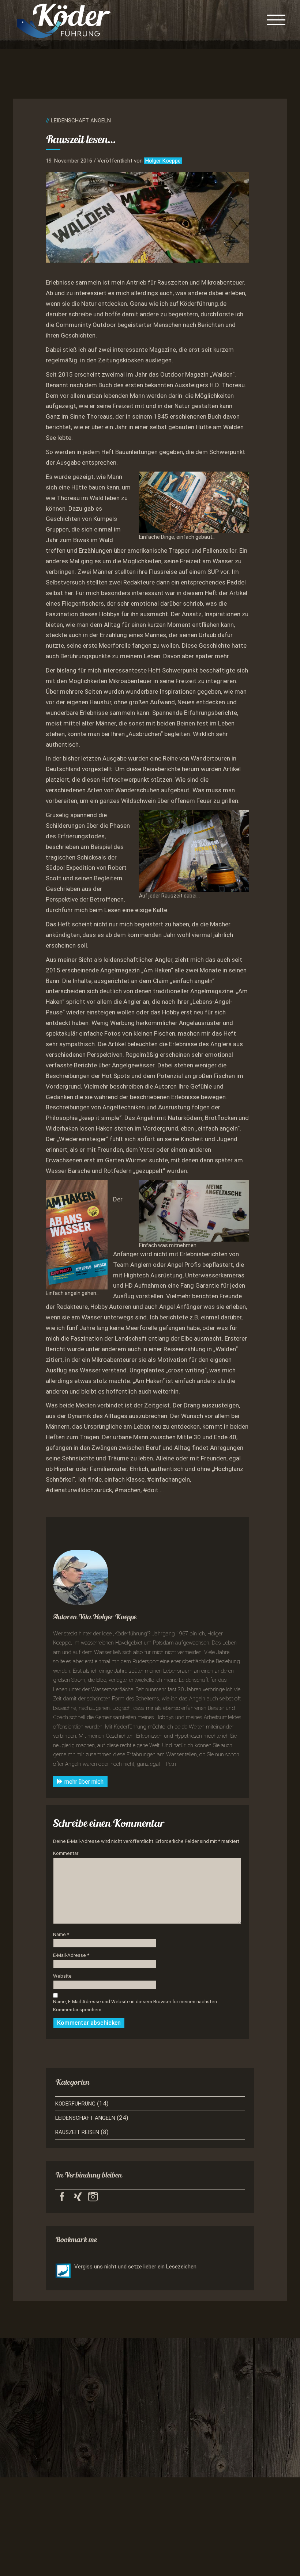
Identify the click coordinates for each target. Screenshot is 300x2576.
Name (61, 1934)
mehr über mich (83, 1782)
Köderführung (75, 2104)
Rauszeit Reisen (77, 2132)
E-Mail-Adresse (71, 1955)
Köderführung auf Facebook (62, 2197)
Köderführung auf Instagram (93, 2197)
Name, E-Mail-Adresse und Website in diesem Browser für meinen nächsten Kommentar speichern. (135, 2006)
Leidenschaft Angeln (80, 121)
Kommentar (66, 1853)
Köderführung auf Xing (78, 2197)
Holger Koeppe (163, 161)
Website (62, 1976)
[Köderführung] (64, 20)
